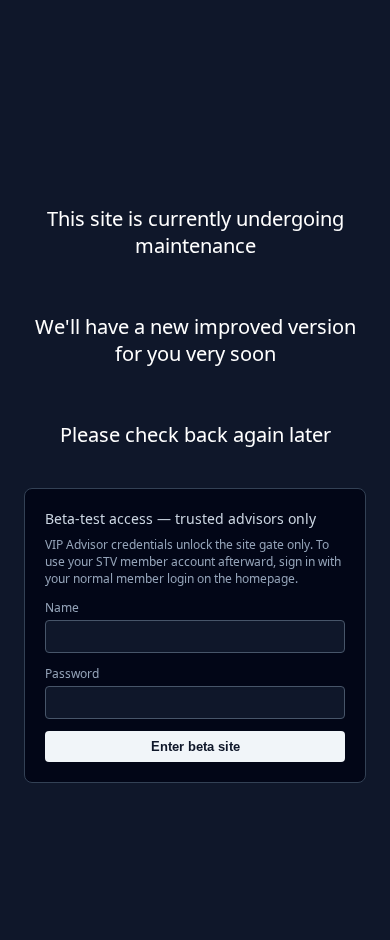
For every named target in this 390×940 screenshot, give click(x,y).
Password (72, 673)
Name (62, 607)
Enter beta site (195, 746)
